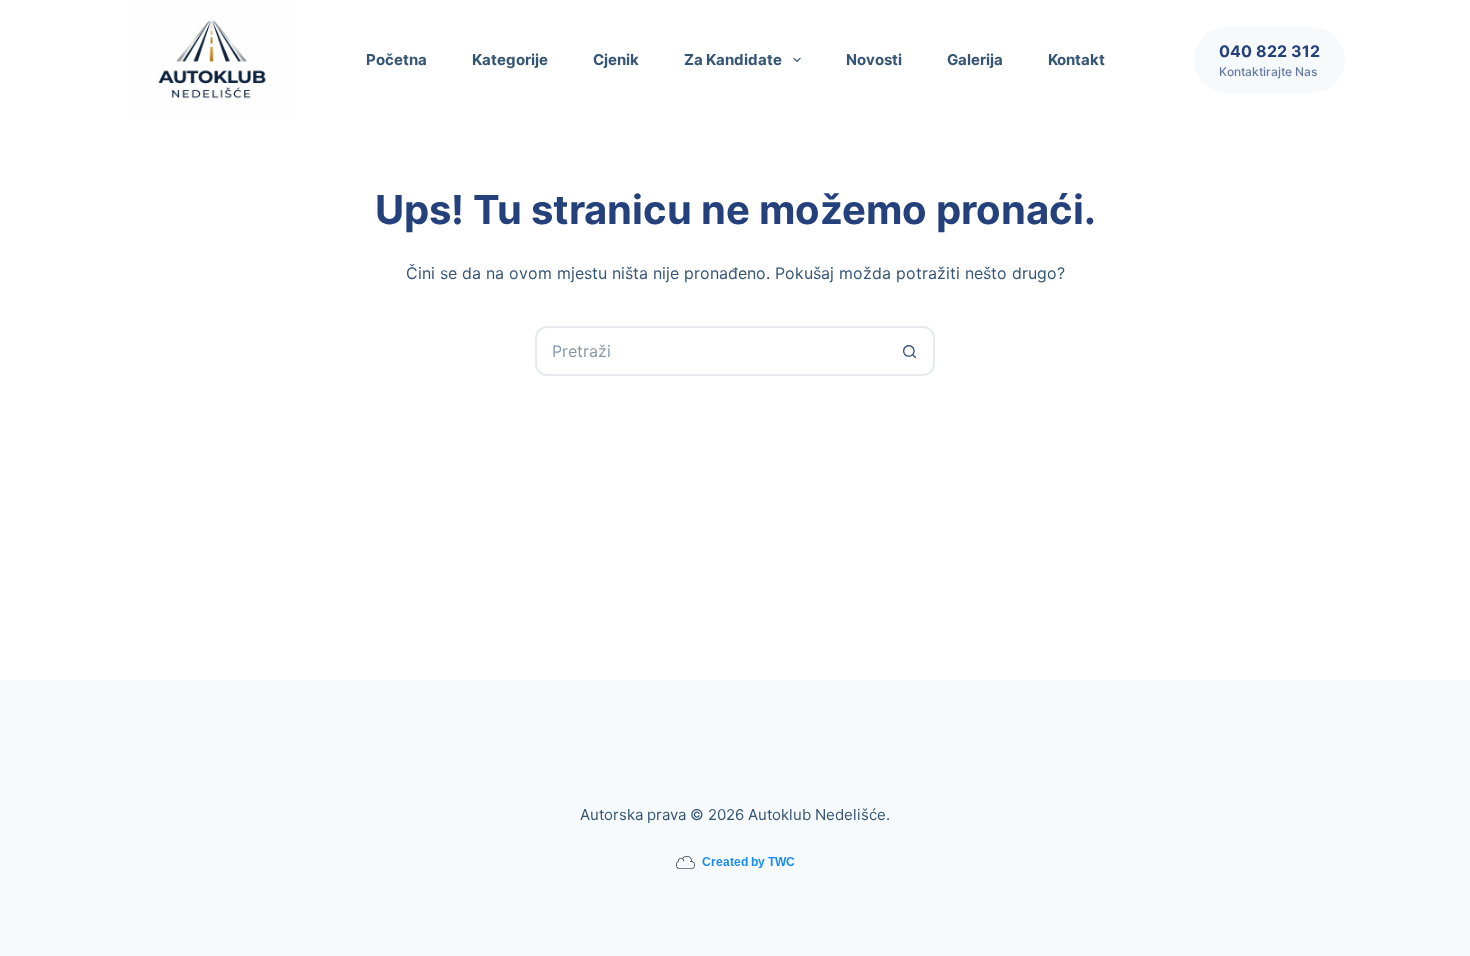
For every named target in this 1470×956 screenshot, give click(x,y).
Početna (396, 59)
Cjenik (616, 59)
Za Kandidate (733, 59)
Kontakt (1076, 59)
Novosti (874, 59)
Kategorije (510, 59)
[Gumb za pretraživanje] (910, 351)
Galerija (975, 59)
